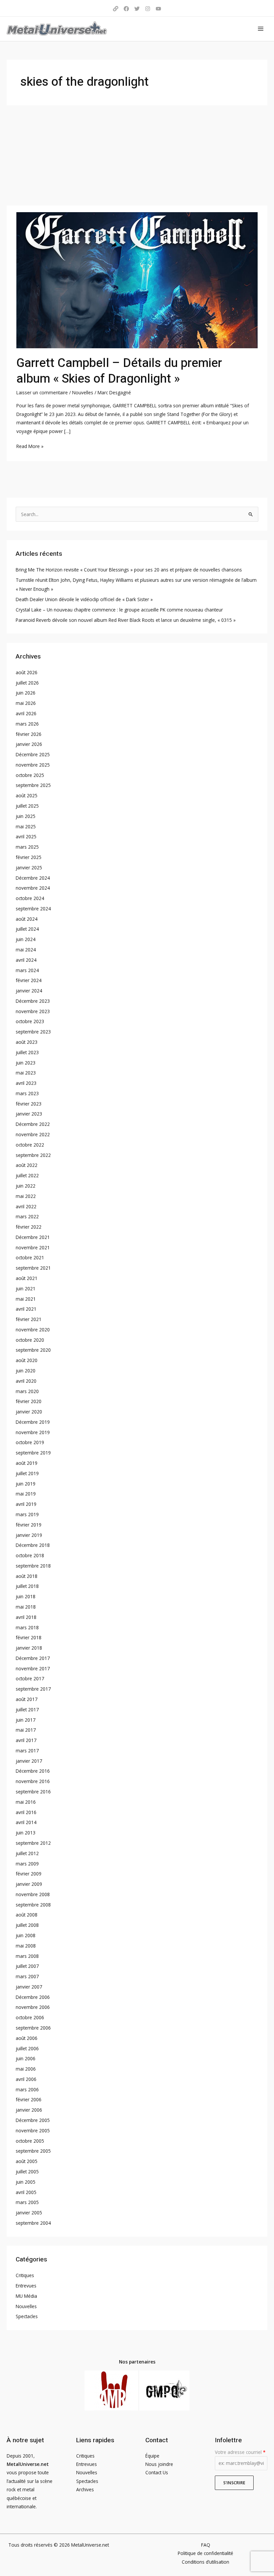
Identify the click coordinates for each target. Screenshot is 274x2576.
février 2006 (29, 2099)
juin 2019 (26, 1484)
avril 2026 (26, 713)
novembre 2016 (33, 1781)
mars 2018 (27, 1627)
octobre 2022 (30, 1145)
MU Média (26, 2296)
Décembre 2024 (33, 878)
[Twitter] (137, 9)
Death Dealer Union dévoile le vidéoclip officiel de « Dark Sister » (84, 599)
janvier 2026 (29, 744)
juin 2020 (26, 1371)
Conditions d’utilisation (205, 2562)
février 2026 (29, 734)
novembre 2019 (33, 1432)
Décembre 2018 (33, 1545)
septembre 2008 (33, 1905)
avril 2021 (26, 1309)
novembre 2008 (33, 1894)
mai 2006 (26, 2069)
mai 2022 (26, 1196)
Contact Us (157, 2472)
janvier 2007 (29, 1987)
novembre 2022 (33, 1134)
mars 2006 (27, 2089)
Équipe (152, 2456)
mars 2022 (27, 1216)
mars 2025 (27, 847)
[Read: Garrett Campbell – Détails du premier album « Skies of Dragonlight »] (137, 280)
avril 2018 (26, 1617)
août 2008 (27, 1915)
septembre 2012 (33, 1843)
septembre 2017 (33, 1689)
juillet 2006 (27, 2048)
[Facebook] (126, 9)
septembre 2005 (33, 2151)
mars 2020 (27, 1391)
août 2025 (27, 795)
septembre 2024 (33, 909)
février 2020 (29, 1401)
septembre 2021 (33, 1268)
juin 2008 (26, 1935)
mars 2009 (27, 1864)
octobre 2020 (30, 1340)
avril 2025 (26, 836)
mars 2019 (27, 1514)
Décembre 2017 (33, 1658)
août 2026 (27, 672)
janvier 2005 (29, 2213)
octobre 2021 (30, 1257)
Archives (85, 2489)
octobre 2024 (30, 898)
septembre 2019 (33, 1453)
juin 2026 (26, 693)
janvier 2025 (29, 868)
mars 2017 (27, 1751)
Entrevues (26, 2286)
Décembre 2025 (33, 754)
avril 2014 (26, 1822)
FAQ (206, 2545)
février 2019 (29, 1525)
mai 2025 (26, 826)
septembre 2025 (33, 785)
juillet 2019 (27, 1473)
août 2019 (27, 1463)
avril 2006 (26, 2079)
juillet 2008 (27, 1925)
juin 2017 (26, 1720)
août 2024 (27, 919)
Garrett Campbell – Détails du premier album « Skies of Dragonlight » (119, 371)
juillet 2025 (27, 806)
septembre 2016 (33, 1792)
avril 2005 (26, 2192)
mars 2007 (27, 1976)
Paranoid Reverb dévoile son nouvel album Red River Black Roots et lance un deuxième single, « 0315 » (126, 620)
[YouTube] (158, 9)
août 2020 (27, 1360)
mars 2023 (27, 1093)
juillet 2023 (27, 1052)
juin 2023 (26, 1063)
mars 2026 (27, 724)
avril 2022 (26, 1206)
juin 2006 (26, 2058)
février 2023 (29, 1104)
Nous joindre (159, 2464)
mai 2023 (26, 1073)
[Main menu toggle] (261, 29)
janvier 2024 (29, 991)
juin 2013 (26, 1833)
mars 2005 (27, 2202)
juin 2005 (26, 2182)
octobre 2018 (30, 1555)
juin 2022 (26, 1186)
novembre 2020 (33, 1330)
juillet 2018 (27, 1586)
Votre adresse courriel (240, 2452)
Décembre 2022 (33, 1124)
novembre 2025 (33, 765)
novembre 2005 (33, 2130)
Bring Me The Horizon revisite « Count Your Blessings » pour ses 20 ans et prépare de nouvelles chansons (129, 570)
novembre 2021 (33, 1247)
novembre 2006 (33, 2007)
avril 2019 (26, 1504)
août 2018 (27, 1576)
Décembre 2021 (33, 1237)
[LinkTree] (116, 9)
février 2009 (29, 1874)
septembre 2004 (33, 2223)
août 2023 (27, 1042)
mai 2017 (26, 1730)
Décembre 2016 (33, 1771)
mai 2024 (26, 950)
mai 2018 (26, 1607)
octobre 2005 (30, 2141)
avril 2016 (26, 1812)
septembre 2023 (33, 1032)
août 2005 (27, 2161)
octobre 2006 (30, 2017)
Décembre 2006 (33, 1997)
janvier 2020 (29, 1412)
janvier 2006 (29, 2110)
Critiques (25, 2275)
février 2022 (29, 1227)
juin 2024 (26, 939)
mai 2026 (26, 703)
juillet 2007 (27, 1966)
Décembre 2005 (33, 2120)
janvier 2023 (29, 1114)
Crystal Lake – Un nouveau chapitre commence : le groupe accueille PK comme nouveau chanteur (119, 610)
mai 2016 (26, 1802)
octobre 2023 (30, 1021)
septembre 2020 (33, 1350)
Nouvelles (83, 392)
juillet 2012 (27, 1853)
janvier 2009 (29, 1884)
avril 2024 (26, 960)
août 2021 (27, 1278)
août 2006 (27, 2038)
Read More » (30, 446)
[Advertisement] (137, 155)
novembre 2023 (33, 1011)
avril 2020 (26, 1381)
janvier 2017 (29, 1761)
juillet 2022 (27, 1175)
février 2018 (29, 1637)
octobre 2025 (30, 775)
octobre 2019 (30, 1442)
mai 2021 (26, 1299)
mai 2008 (26, 1946)
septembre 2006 (33, 2028)
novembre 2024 (33, 888)
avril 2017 (26, 1740)
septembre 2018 (33, 1566)
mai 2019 (26, 1494)
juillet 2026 (27, 683)
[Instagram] (148, 9)
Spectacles (27, 2316)
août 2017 (27, 1699)
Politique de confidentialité (205, 2553)
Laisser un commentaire (42, 392)
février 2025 (29, 857)
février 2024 (29, 980)
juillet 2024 (27, 929)
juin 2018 (26, 1596)
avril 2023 (26, 1083)
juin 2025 (26, 816)
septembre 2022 (33, 1155)
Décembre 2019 (33, 1422)
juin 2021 (26, 1289)
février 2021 (29, 1319)
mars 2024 (27, 970)
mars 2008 (27, 1956)
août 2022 (27, 1165)
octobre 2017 (30, 1678)
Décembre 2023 (33, 1001)
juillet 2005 (27, 2172)
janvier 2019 (29, 1535)
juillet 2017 (27, 1709)
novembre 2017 (33, 1668)
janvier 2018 (29, 1648)
